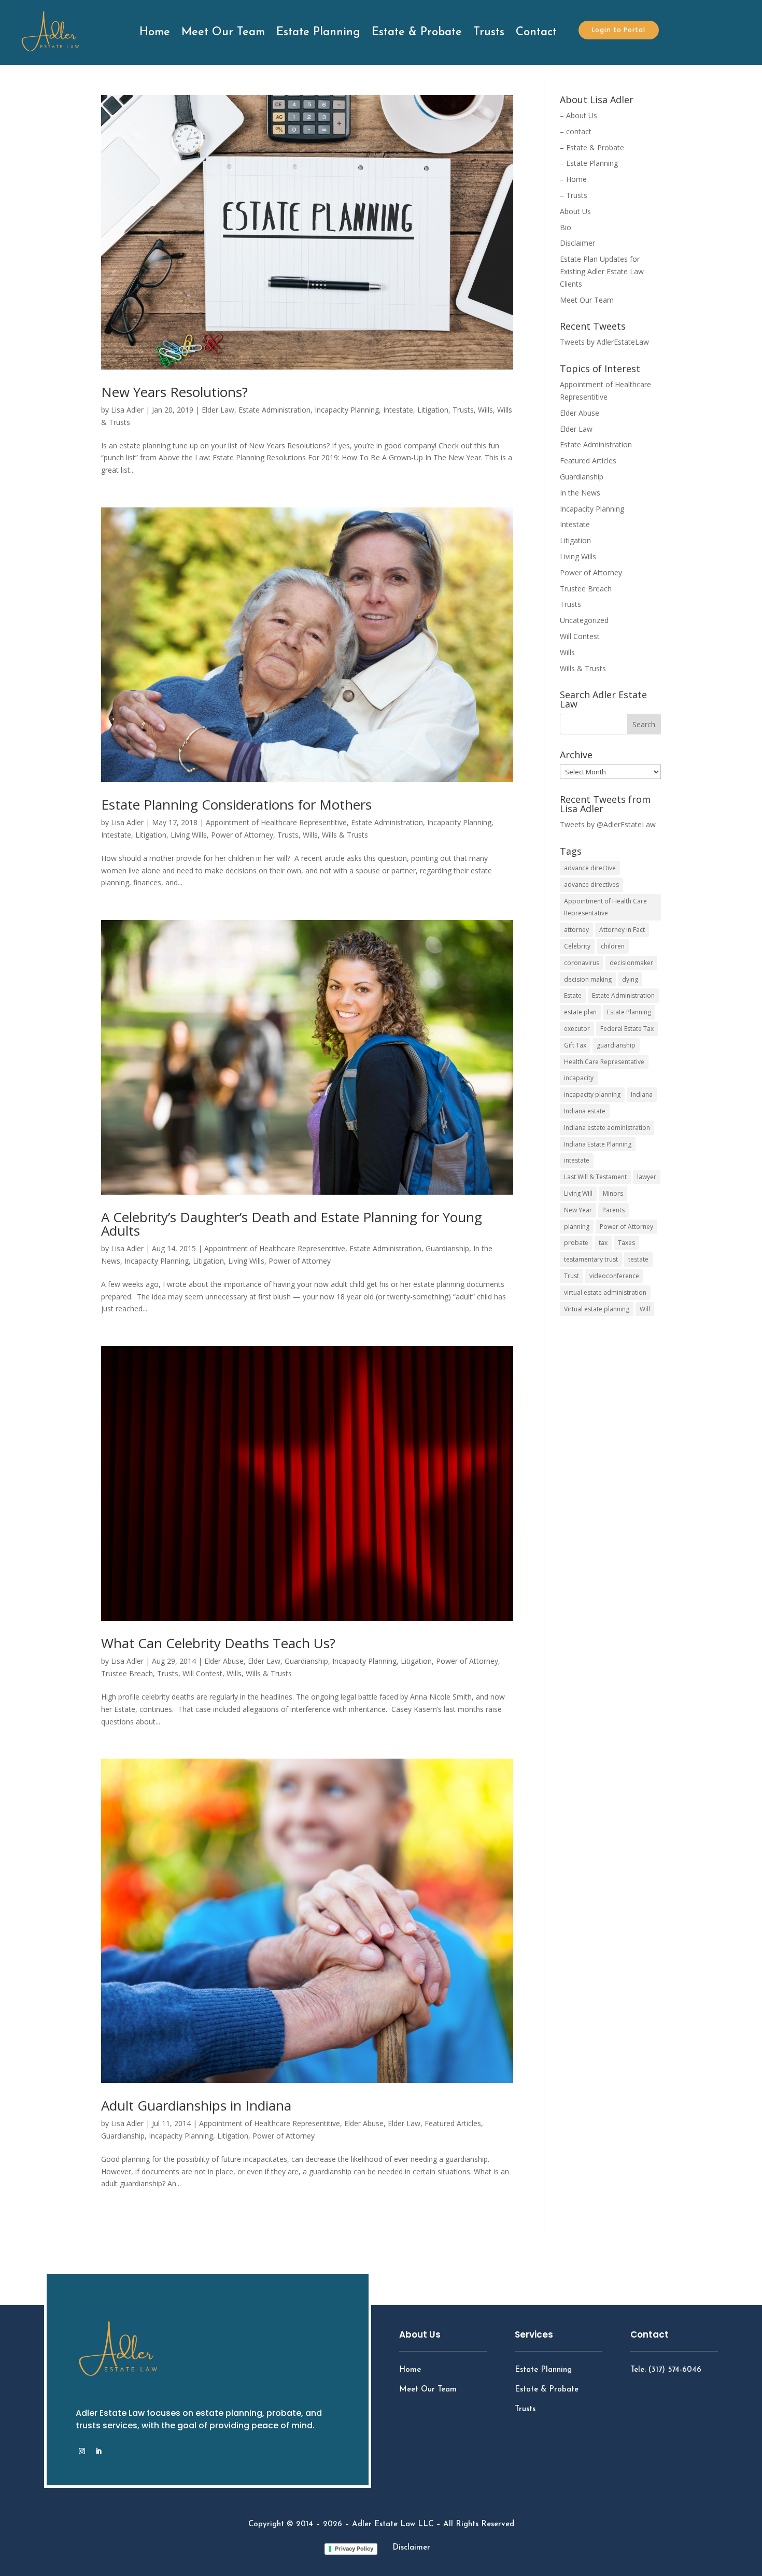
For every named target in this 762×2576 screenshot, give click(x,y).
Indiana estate (585, 1111)
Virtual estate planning (597, 1309)
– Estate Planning (589, 163)
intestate (577, 1160)
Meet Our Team (223, 32)
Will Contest (202, 1673)
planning (577, 1227)
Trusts (489, 32)
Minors (613, 1193)
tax (603, 1243)
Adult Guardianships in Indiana (196, 2105)
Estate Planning (318, 32)
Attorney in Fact (622, 930)
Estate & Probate (417, 32)
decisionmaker (631, 963)
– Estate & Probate (592, 147)
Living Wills (189, 835)
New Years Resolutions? (174, 392)
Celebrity (577, 946)
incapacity (579, 1078)
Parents (613, 1210)
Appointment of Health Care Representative (605, 907)
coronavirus (582, 963)
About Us (575, 211)
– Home (573, 179)
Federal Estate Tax (627, 1029)
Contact (536, 32)
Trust (571, 1276)
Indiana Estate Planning (598, 1144)
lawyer (647, 1177)
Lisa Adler (127, 410)
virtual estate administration (605, 1292)
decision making (588, 979)
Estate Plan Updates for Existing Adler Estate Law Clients (602, 271)
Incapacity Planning (347, 410)
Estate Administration (274, 410)
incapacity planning (592, 1094)
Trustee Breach (127, 1673)
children (613, 946)
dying (630, 979)
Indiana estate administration (607, 1128)
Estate (573, 995)
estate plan (580, 1012)
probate (576, 1243)
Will (645, 1309)
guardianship (616, 1045)
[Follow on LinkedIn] (98, 2451)
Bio (566, 227)
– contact (576, 131)
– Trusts (574, 195)
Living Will (578, 1193)
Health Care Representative (604, 1062)
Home (155, 32)
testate (638, 1259)
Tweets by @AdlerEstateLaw (608, 824)
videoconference (614, 1276)
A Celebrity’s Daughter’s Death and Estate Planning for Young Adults (292, 1224)
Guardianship (447, 1248)
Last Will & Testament (595, 1177)
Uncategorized (584, 620)
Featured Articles (453, 2123)
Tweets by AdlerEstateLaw (604, 342)
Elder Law (218, 410)
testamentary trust (591, 1259)
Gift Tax (575, 1045)
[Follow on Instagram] (82, 2451)
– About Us (578, 115)
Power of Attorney (242, 835)
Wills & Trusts (345, 835)
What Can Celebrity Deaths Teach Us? (218, 1643)
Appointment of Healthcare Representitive (276, 822)
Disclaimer (577, 243)
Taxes (626, 1243)
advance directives (591, 884)
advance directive (590, 868)
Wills (485, 410)
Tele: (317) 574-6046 (666, 2370)
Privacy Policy (354, 2549)
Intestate (398, 410)
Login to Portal (619, 30)
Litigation (433, 410)
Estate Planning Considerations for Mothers (236, 804)
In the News (580, 493)
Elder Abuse (224, 1661)
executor (577, 1029)
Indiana (642, 1094)
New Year (578, 1210)
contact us (669, 2398)
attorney (576, 930)
